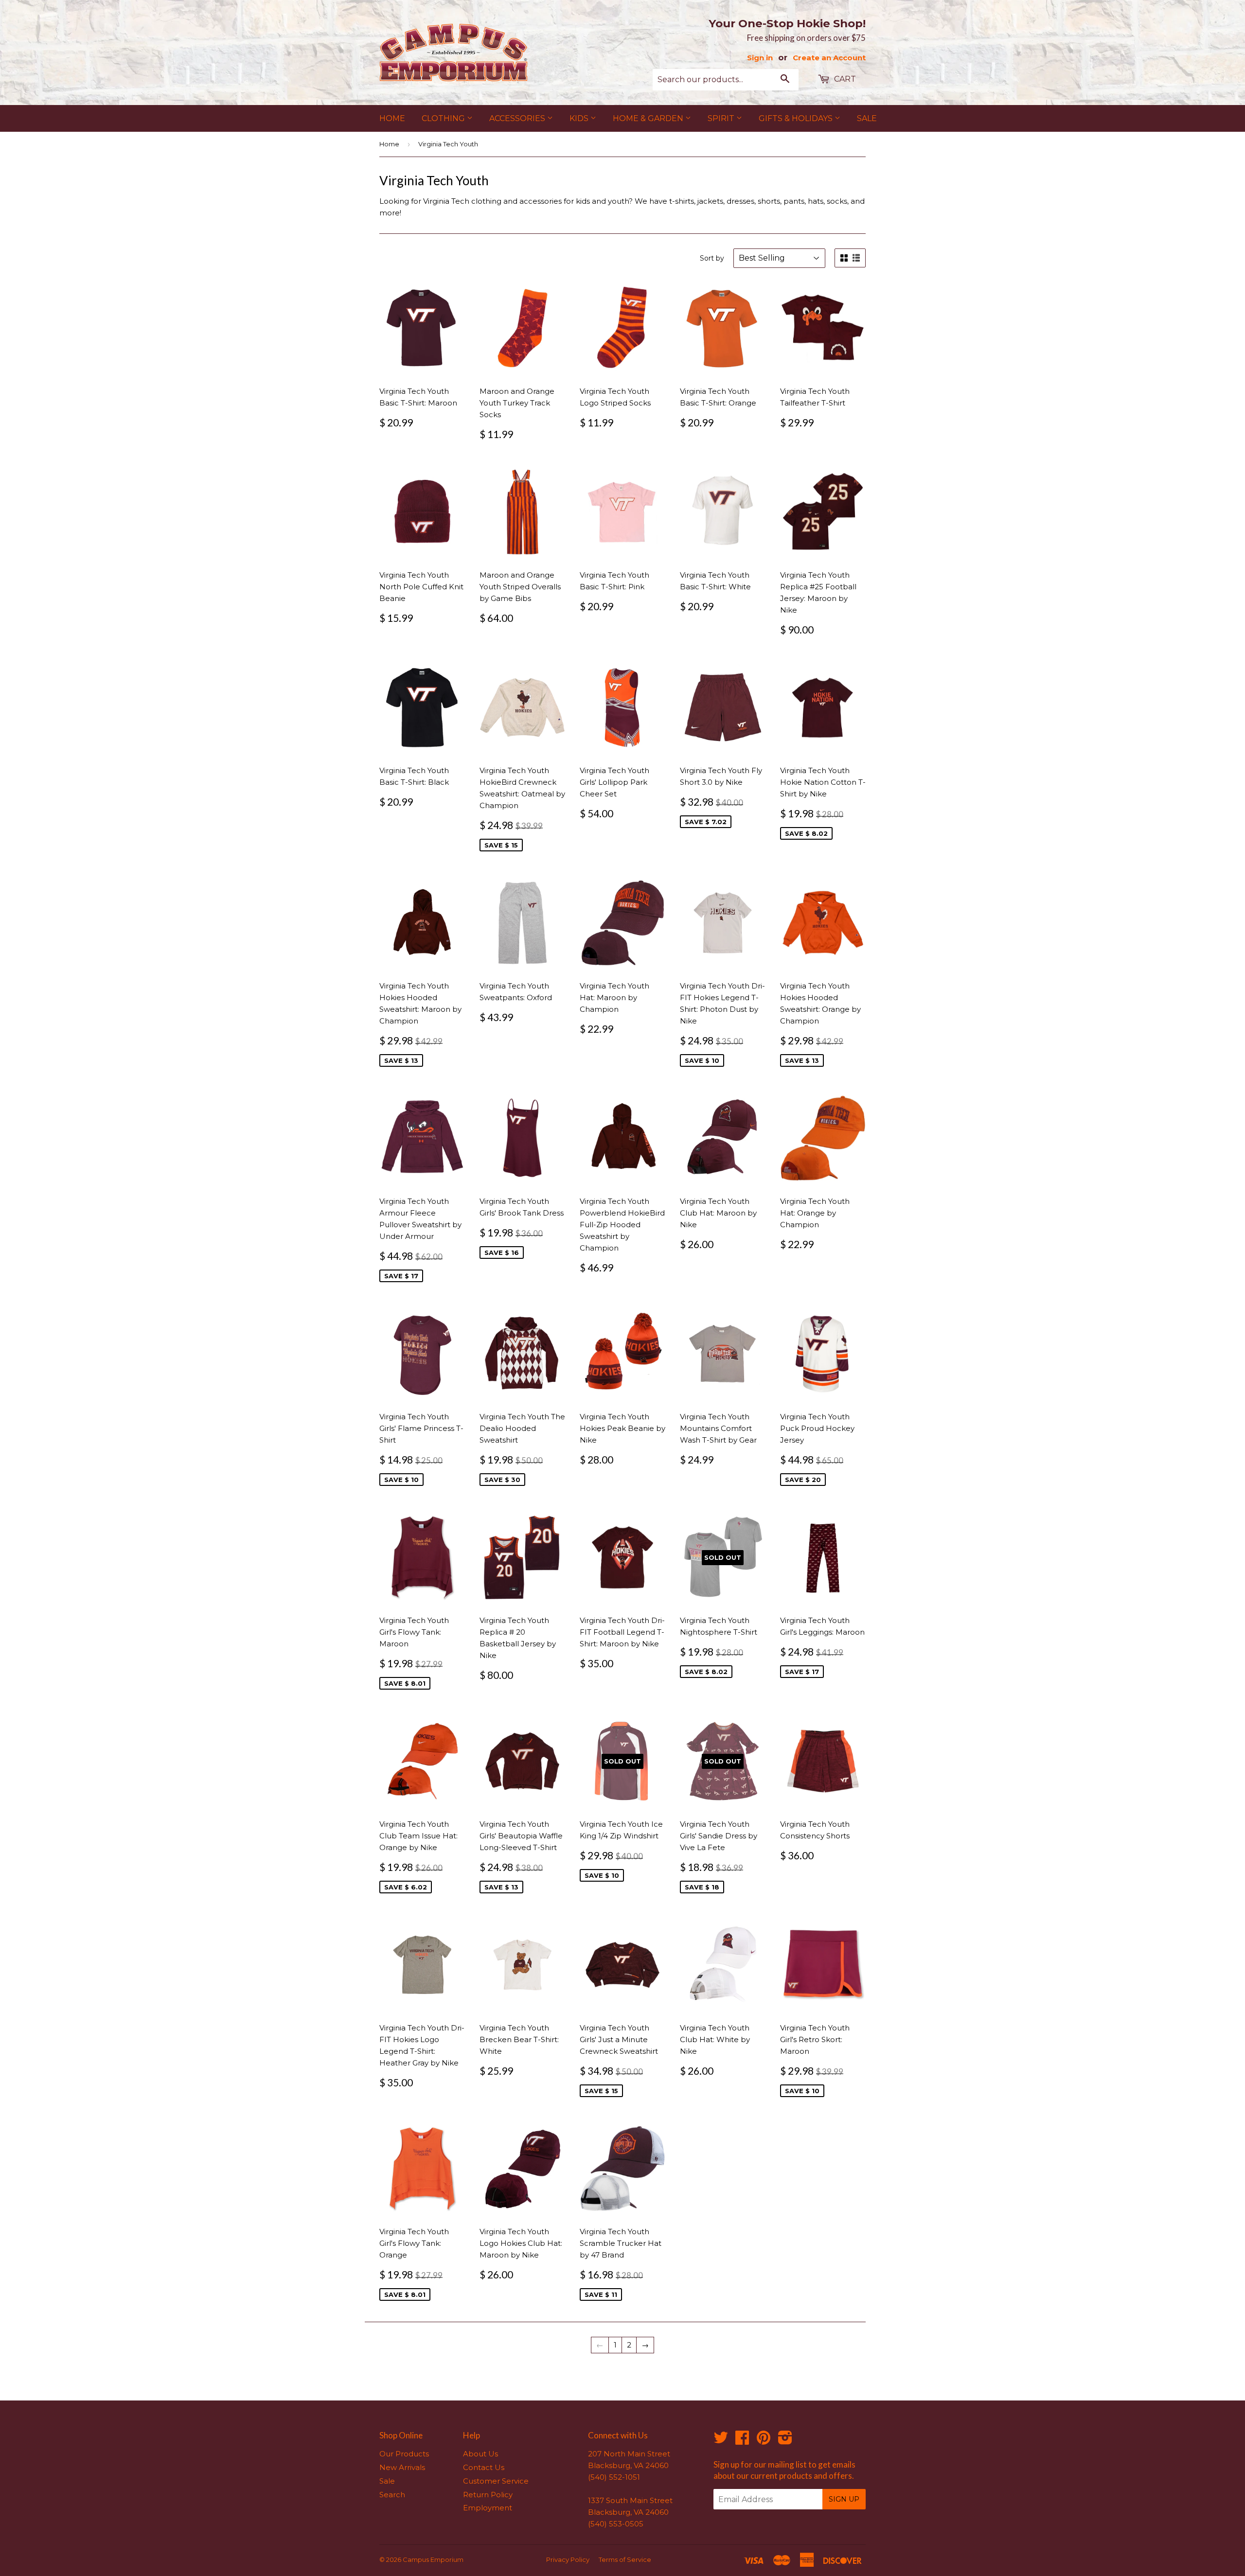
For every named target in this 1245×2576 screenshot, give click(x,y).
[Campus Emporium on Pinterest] (764, 2441)
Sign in (760, 58)
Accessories (518, 118)
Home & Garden (649, 118)
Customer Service (496, 2481)
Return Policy (488, 2495)
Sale (867, 118)
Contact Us (484, 2467)
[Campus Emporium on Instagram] (785, 2441)
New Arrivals (402, 2467)
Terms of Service (625, 2559)
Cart (844, 79)
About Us (480, 2454)
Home (392, 118)
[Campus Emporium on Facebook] (742, 2441)
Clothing (444, 118)
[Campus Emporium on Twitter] (721, 2441)
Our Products (404, 2454)
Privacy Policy (568, 2559)
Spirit (722, 118)
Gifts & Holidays (797, 118)
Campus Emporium (433, 2559)
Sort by (712, 258)
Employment (488, 2508)
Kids (580, 118)
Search (392, 2495)
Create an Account (829, 58)
